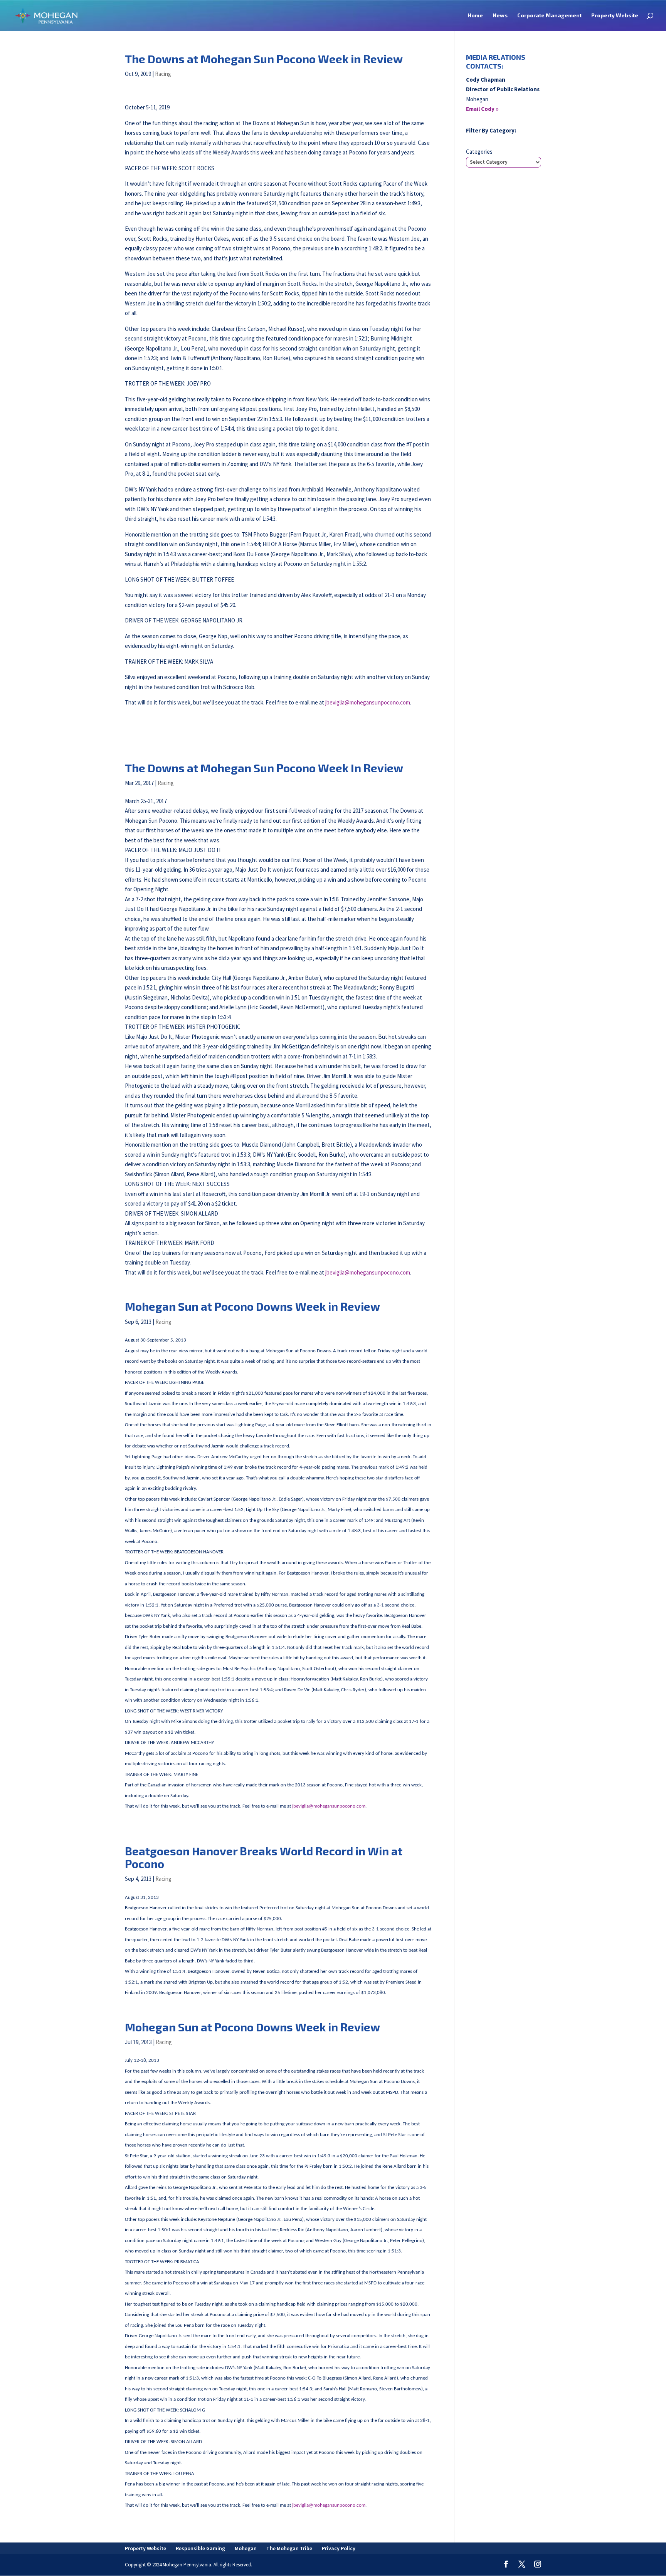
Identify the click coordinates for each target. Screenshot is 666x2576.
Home (475, 16)
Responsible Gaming (200, 2548)
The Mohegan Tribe (289, 2548)
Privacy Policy (339, 2548)
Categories (479, 152)
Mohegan (246, 2548)
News (500, 16)
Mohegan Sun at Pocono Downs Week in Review (252, 1306)
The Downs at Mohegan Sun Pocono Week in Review (264, 59)
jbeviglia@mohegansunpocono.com (368, 702)
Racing (163, 74)
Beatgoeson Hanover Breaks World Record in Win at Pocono (264, 1857)
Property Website (615, 16)
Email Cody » (482, 109)
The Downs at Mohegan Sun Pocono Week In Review (264, 768)
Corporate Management (549, 16)
